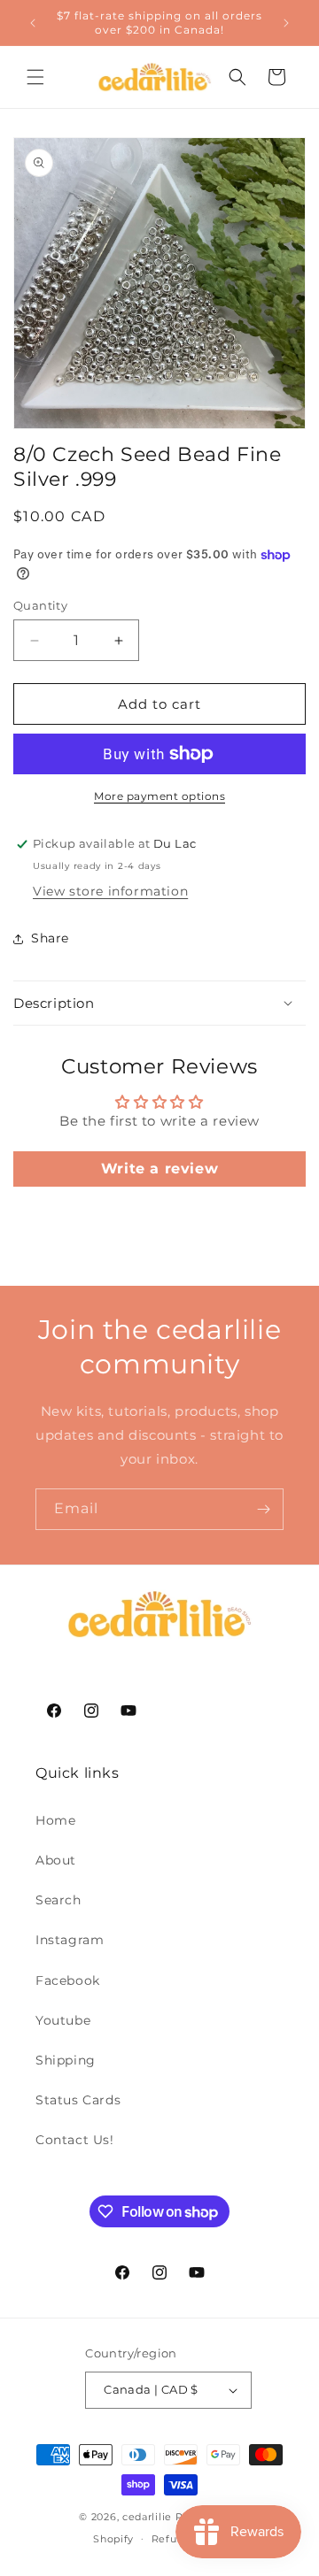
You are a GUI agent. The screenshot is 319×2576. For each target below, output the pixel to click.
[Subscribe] (263, 1509)
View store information (110, 891)
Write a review (159, 1169)
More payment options (159, 796)
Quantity (40, 605)
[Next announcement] (286, 23)
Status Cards (78, 2100)
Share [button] (50, 938)
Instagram (70, 1940)
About (56, 1860)
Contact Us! (75, 2140)
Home (55, 1820)
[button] (35, 77)
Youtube (63, 2020)
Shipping (66, 2060)
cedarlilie (147, 2517)
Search (58, 1900)
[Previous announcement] (33, 23)
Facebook (68, 1980)
